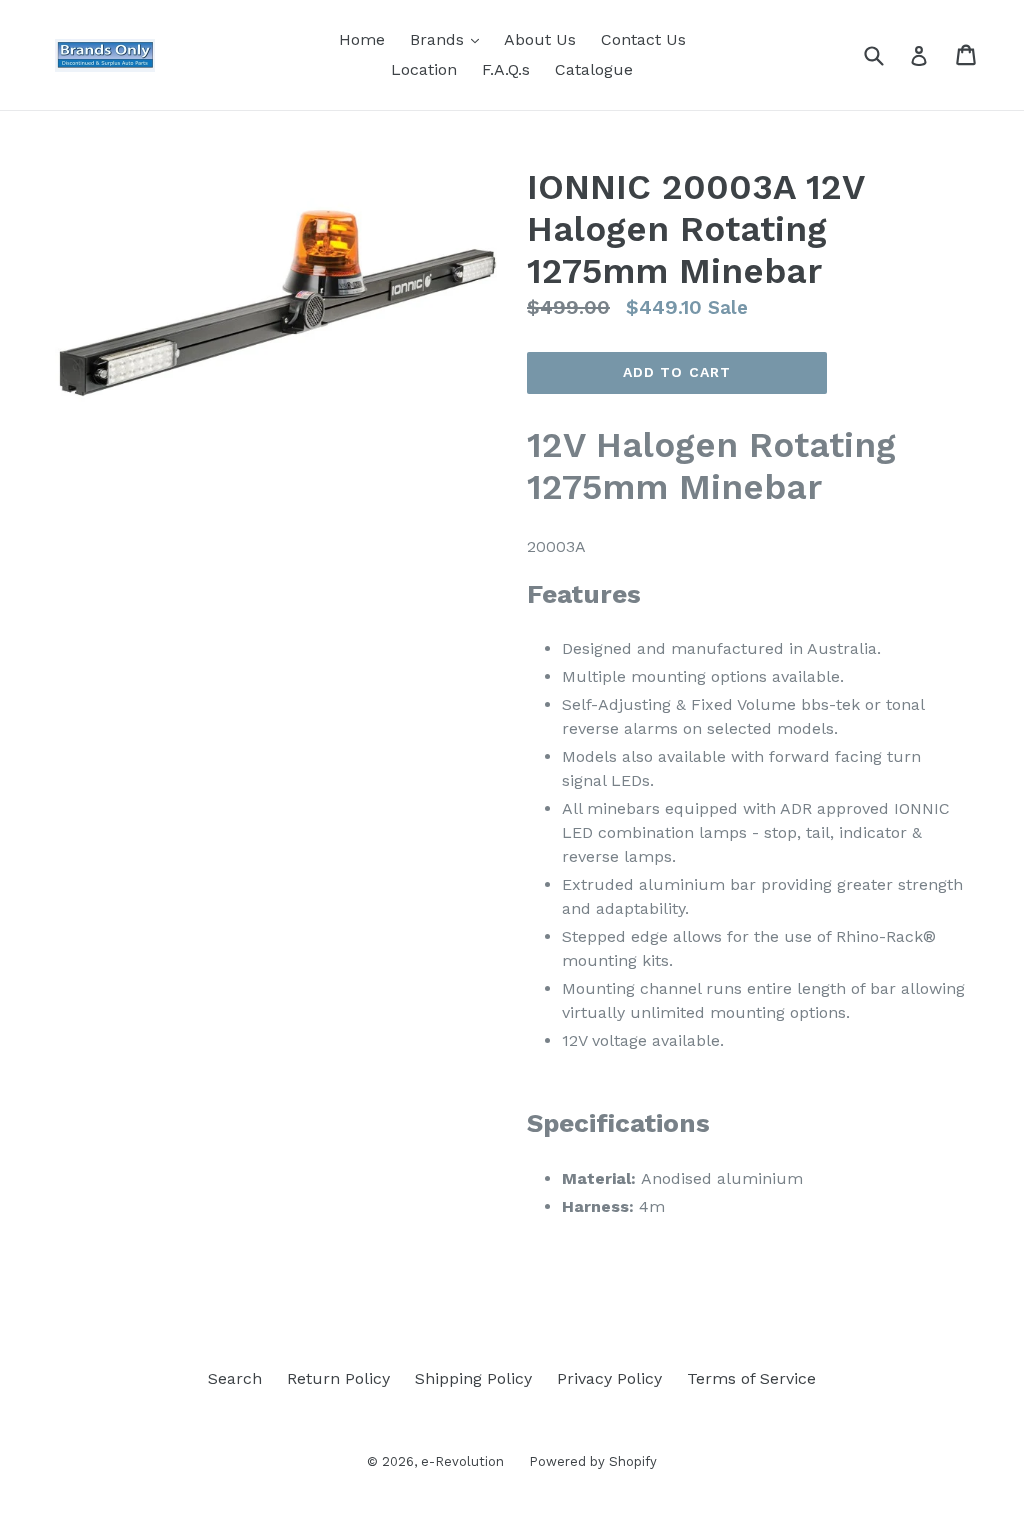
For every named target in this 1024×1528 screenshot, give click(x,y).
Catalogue (594, 69)
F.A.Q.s (506, 69)
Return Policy (338, 1378)
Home (362, 39)
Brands (449, 39)
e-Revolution (462, 1461)
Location (424, 69)
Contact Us (643, 39)
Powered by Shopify (593, 1461)
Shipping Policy (473, 1378)
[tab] (748, 899)
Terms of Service (751, 1378)
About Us (540, 39)
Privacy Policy (609, 1378)
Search (235, 1378)
